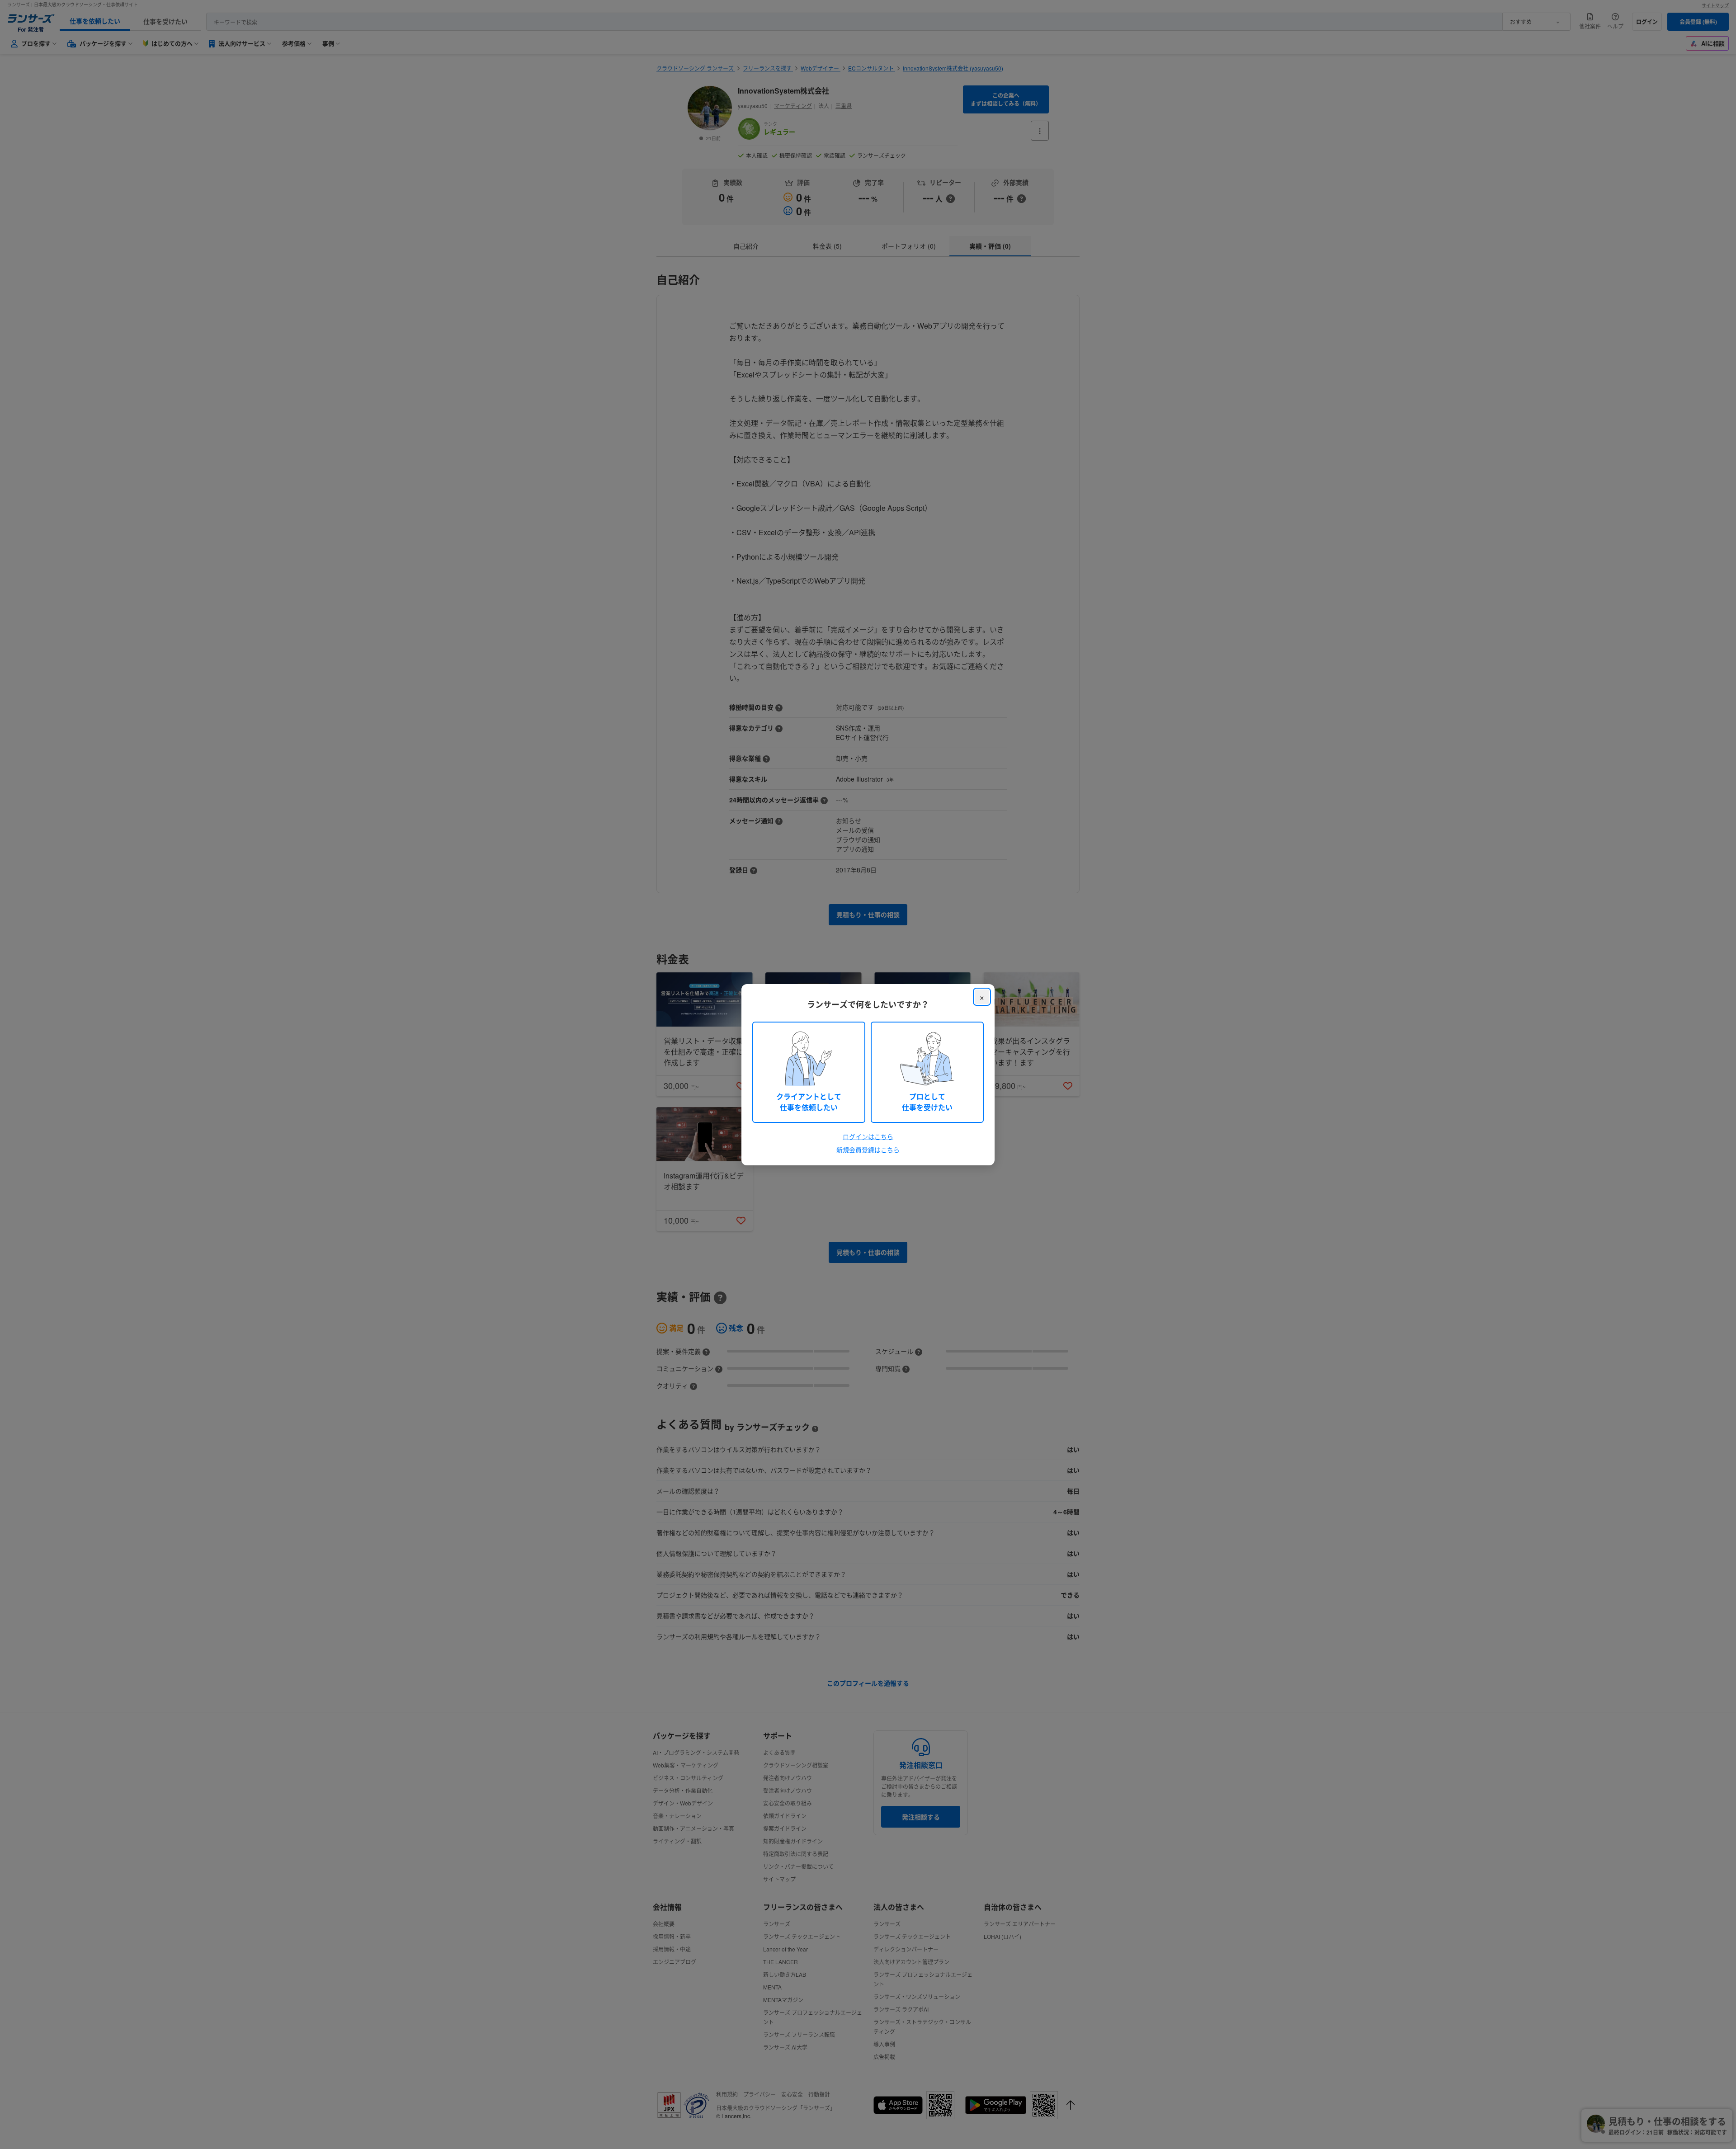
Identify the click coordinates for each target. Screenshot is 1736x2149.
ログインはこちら (868, 1136)
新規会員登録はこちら (868, 1150)
